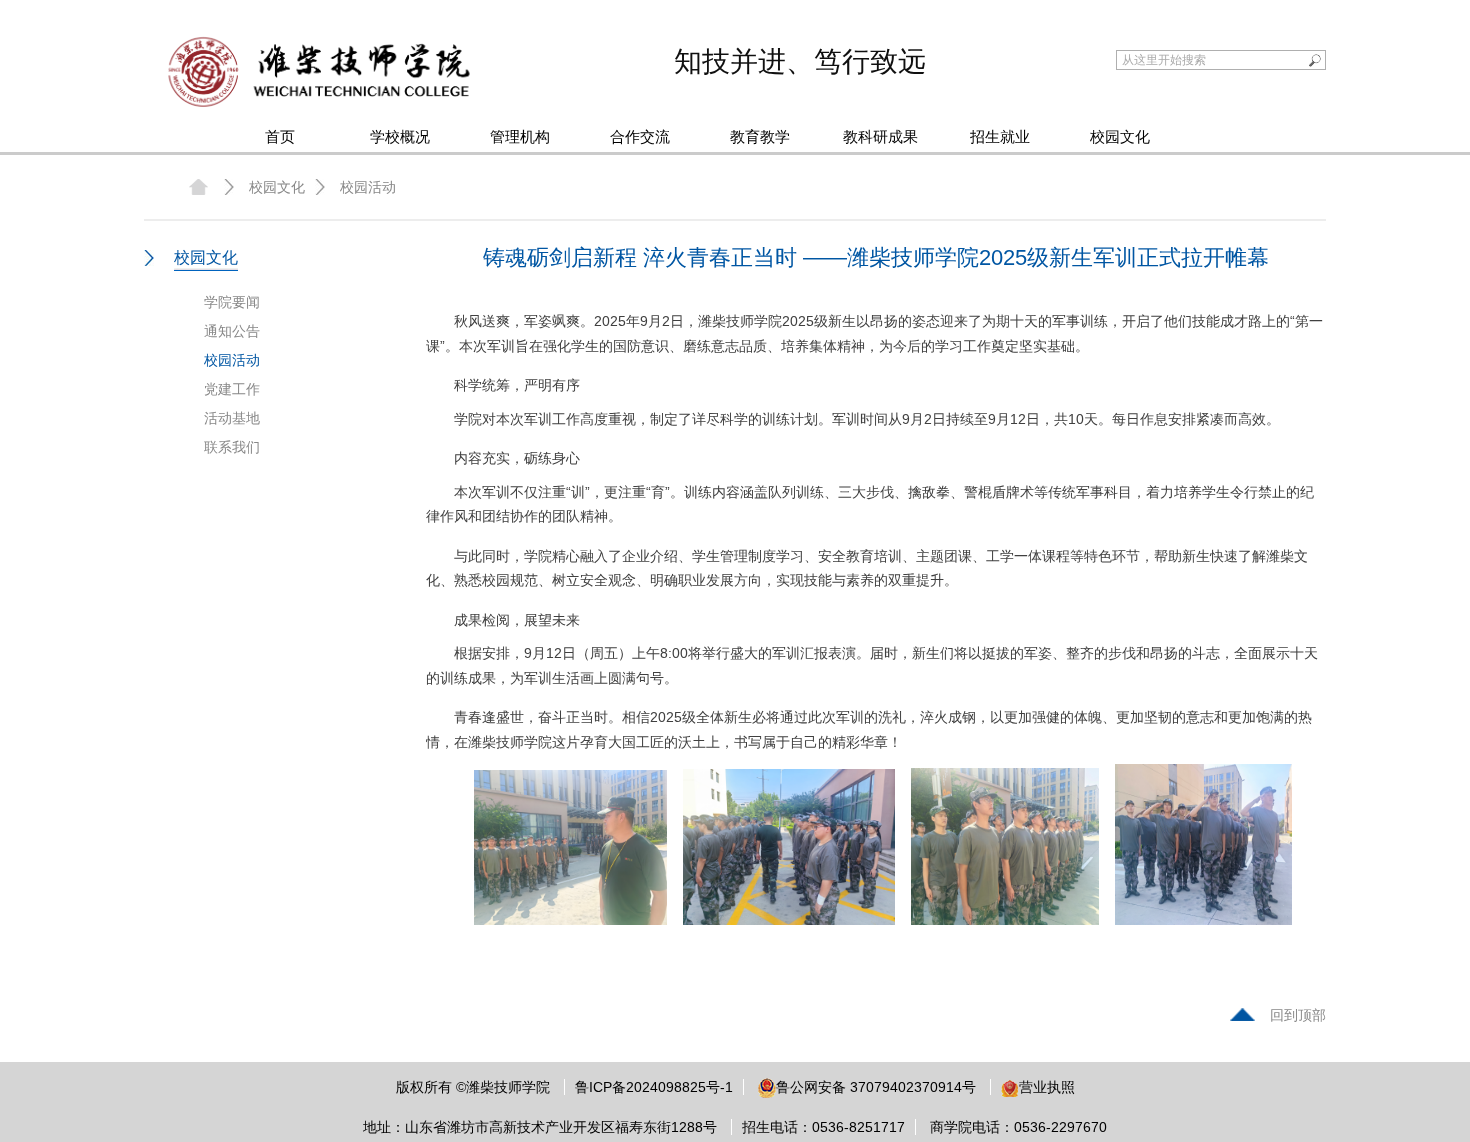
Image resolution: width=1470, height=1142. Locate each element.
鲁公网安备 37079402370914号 (876, 1087)
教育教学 (760, 136)
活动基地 (232, 418)
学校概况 (400, 136)
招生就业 (1000, 136)
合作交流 (640, 136)
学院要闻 (232, 302)
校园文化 (1120, 136)
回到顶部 (1298, 1015)
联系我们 (232, 447)
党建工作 (232, 389)
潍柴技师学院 (508, 1087)
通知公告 (232, 331)
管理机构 (520, 136)
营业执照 (1047, 1087)
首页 (280, 136)
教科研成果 (880, 136)
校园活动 (368, 187)
